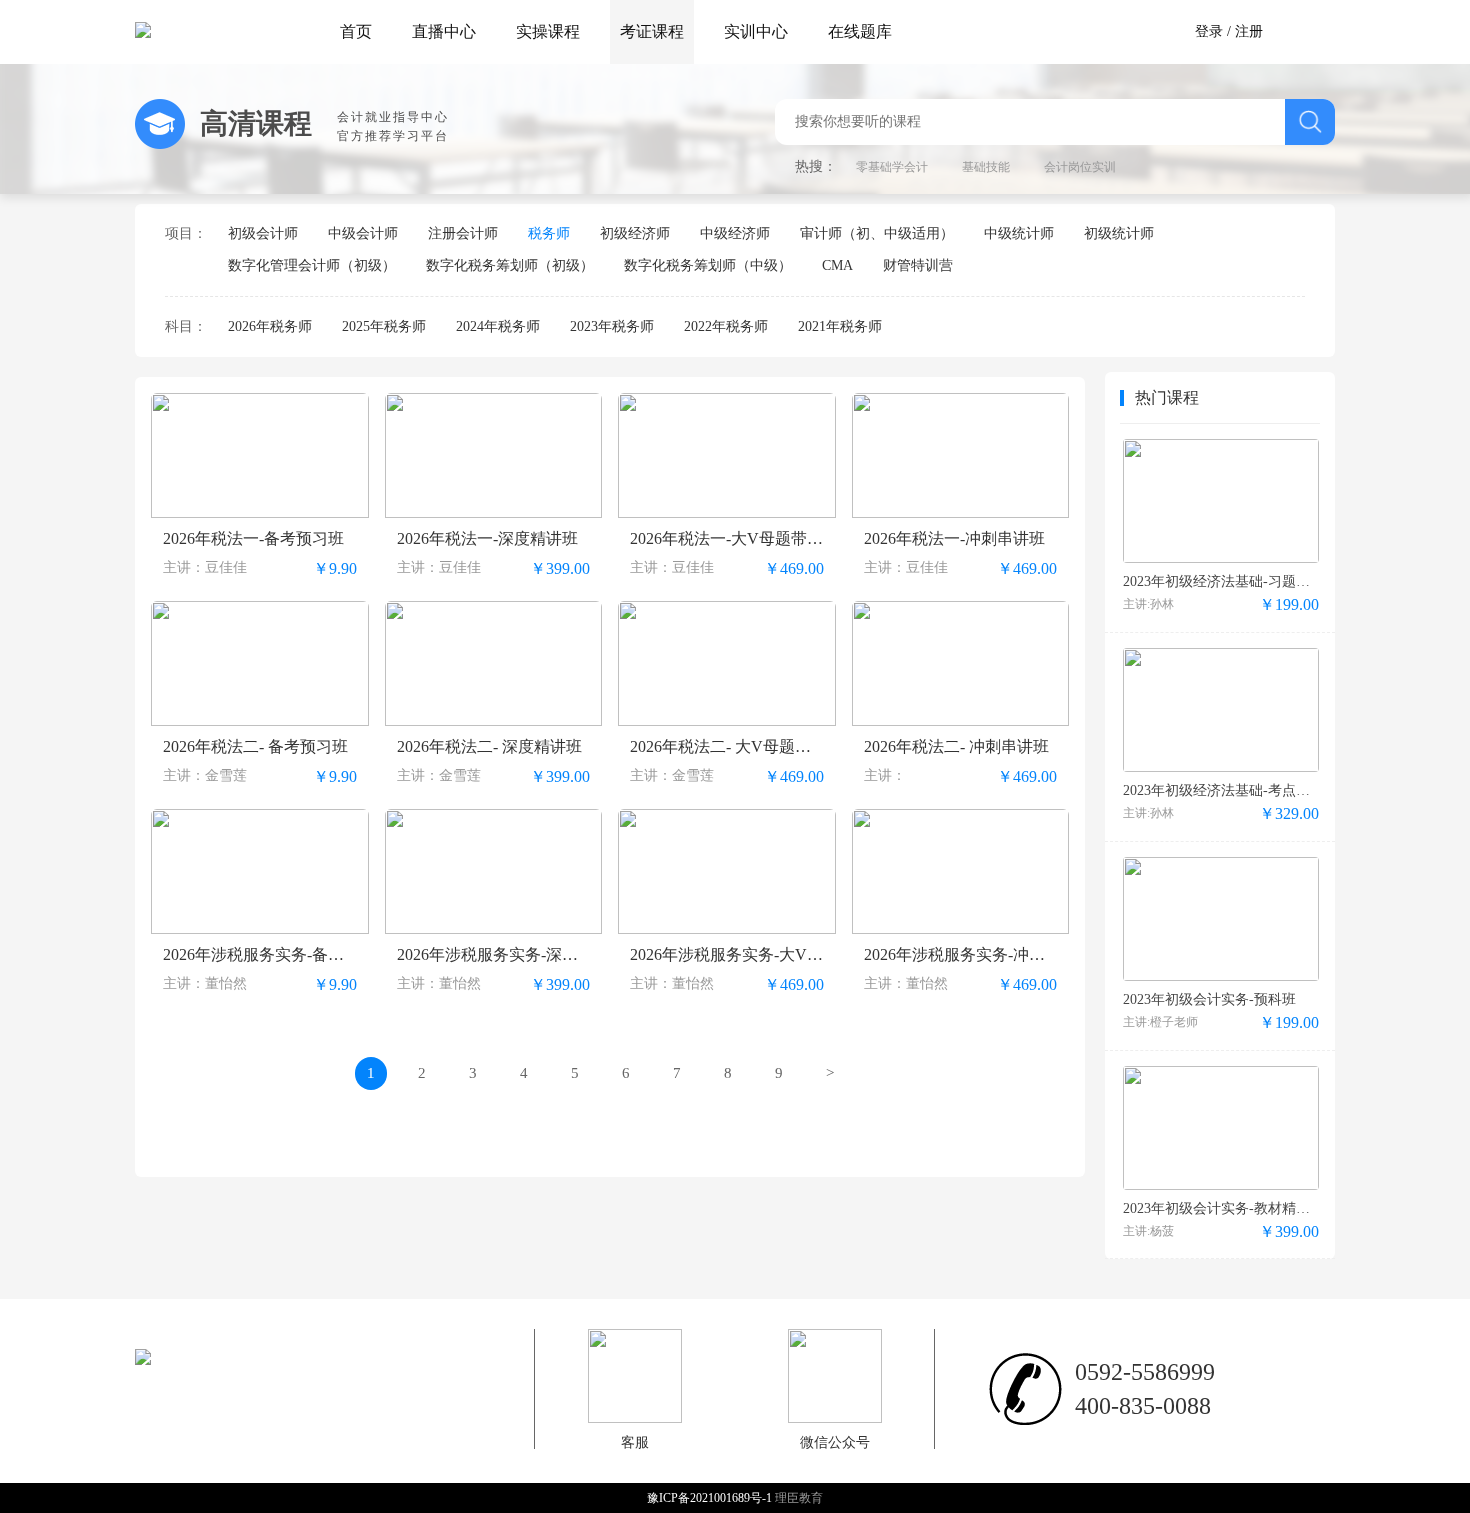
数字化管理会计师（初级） (312, 265)
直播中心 (444, 31)
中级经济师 (735, 233)
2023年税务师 (612, 326)
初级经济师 (635, 233)
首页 (356, 31)
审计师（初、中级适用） (877, 233)
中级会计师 (363, 233)
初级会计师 (263, 233)
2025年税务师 (384, 326)
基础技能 (986, 167)
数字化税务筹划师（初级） (510, 265)
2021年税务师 (840, 326)
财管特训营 (918, 265)
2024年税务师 (498, 326)
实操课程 (548, 31)
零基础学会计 (892, 167)
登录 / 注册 (1229, 31)
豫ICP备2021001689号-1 (711, 1498)
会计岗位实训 (1080, 167)
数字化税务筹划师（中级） (708, 265)
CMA (837, 265)
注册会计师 (463, 233)
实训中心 (756, 31)
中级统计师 (1019, 233)
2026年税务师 (270, 326)
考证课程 (652, 31)
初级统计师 (1119, 233)
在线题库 (860, 31)
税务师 (549, 233)
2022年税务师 (726, 326)
